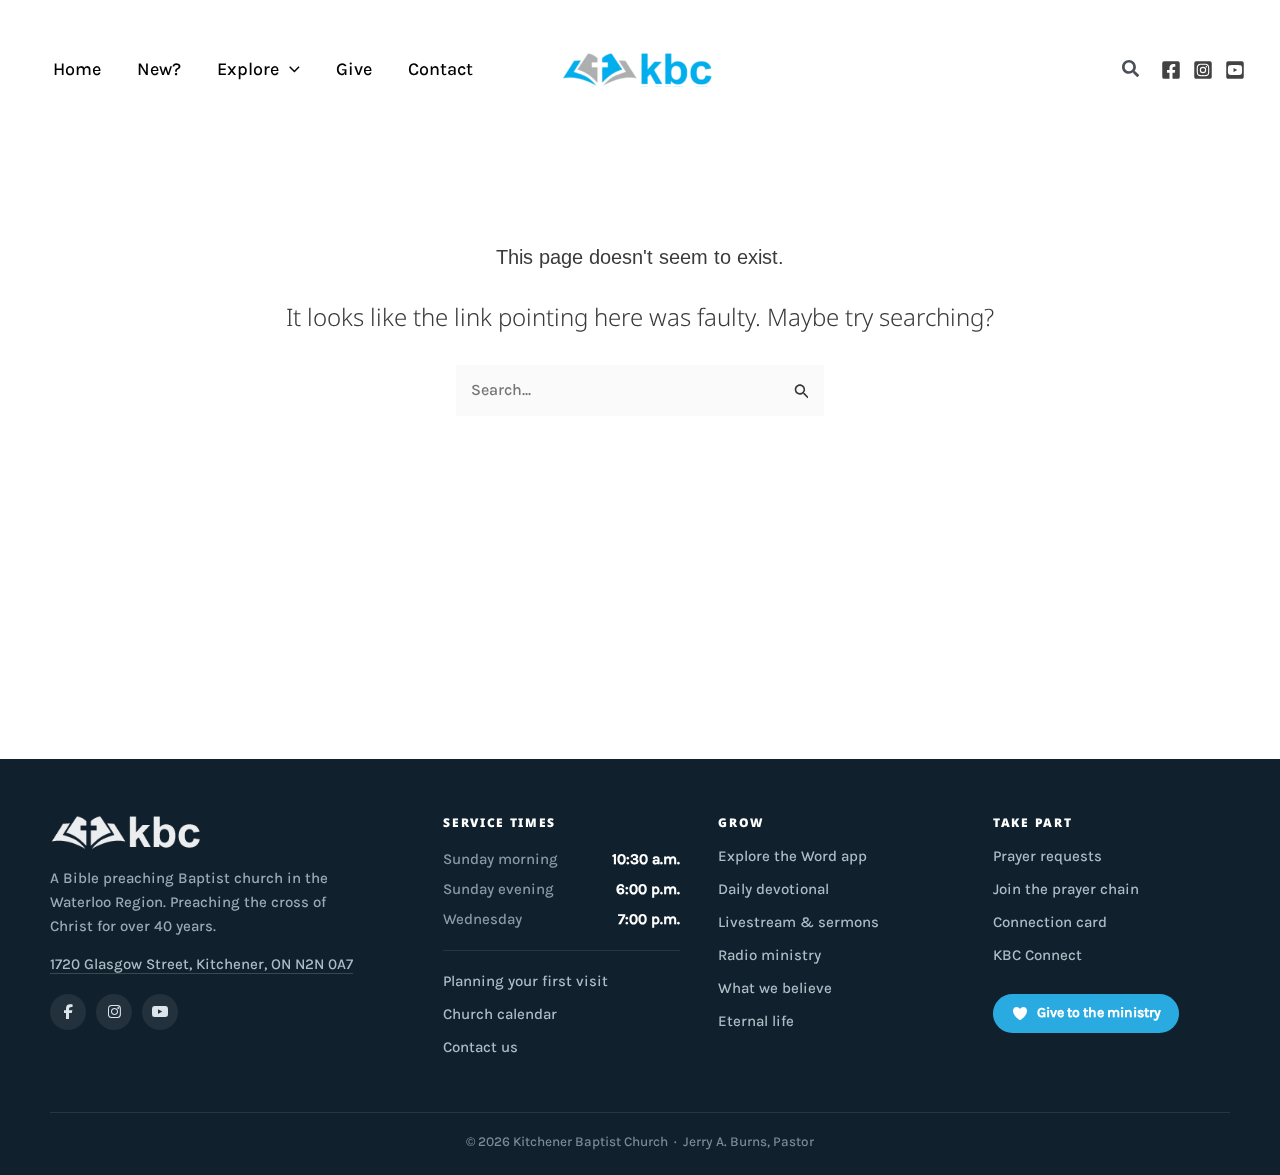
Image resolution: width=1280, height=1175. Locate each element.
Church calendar (500, 1014)
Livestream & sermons (798, 922)
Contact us (480, 1047)
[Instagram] (1203, 70)
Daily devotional (773, 889)
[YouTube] (1235, 70)
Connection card (1050, 922)
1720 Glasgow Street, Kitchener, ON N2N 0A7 (201, 964)
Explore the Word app (792, 856)
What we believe (775, 988)
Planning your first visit (525, 981)
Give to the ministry (1099, 1012)
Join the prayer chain (1066, 889)
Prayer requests (1047, 856)
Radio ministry (769, 955)
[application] (289, 69)
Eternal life (756, 1021)
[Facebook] (1171, 70)
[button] (1131, 69)
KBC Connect (1037, 955)
